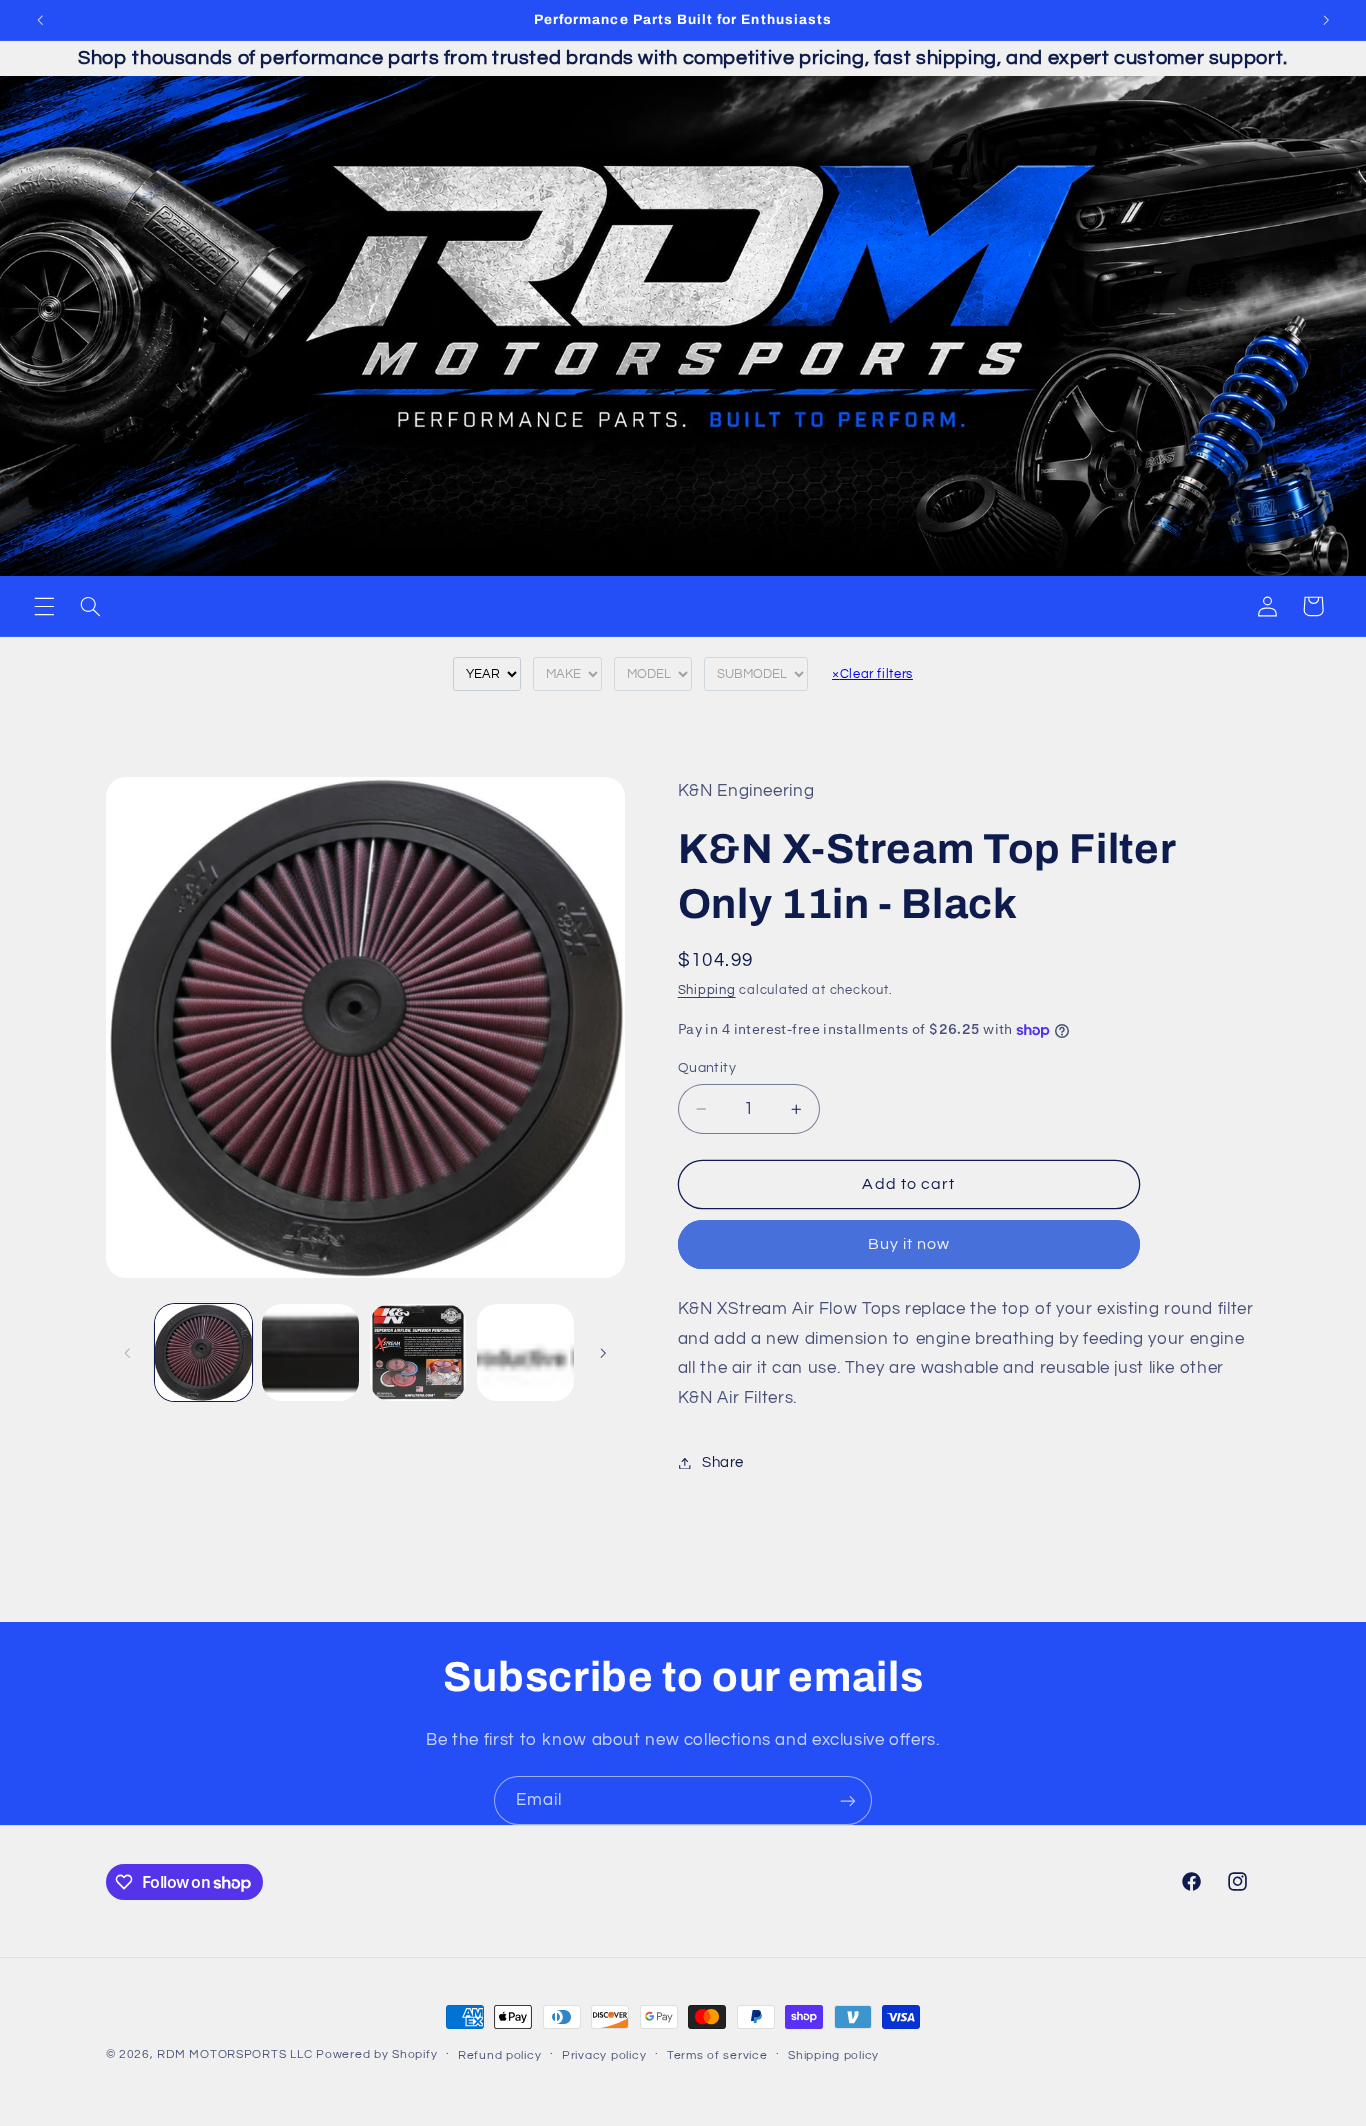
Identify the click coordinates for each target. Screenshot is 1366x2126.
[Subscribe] (848, 1800)
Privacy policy (604, 2055)
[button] (44, 606)
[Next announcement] (1326, 20)
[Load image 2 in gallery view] (310, 1352)
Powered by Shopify (376, 2054)
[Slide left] (128, 1353)
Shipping (707, 991)
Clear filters (872, 674)
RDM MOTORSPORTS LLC (234, 2054)
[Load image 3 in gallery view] (418, 1352)
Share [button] (723, 1462)
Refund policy (500, 2055)
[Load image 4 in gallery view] (525, 1352)
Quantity (707, 1068)
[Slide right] (603, 1353)
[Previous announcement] (40, 20)
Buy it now (909, 1245)
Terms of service (717, 2055)
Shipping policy (833, 2055)
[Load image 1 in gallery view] (203, 1352)
